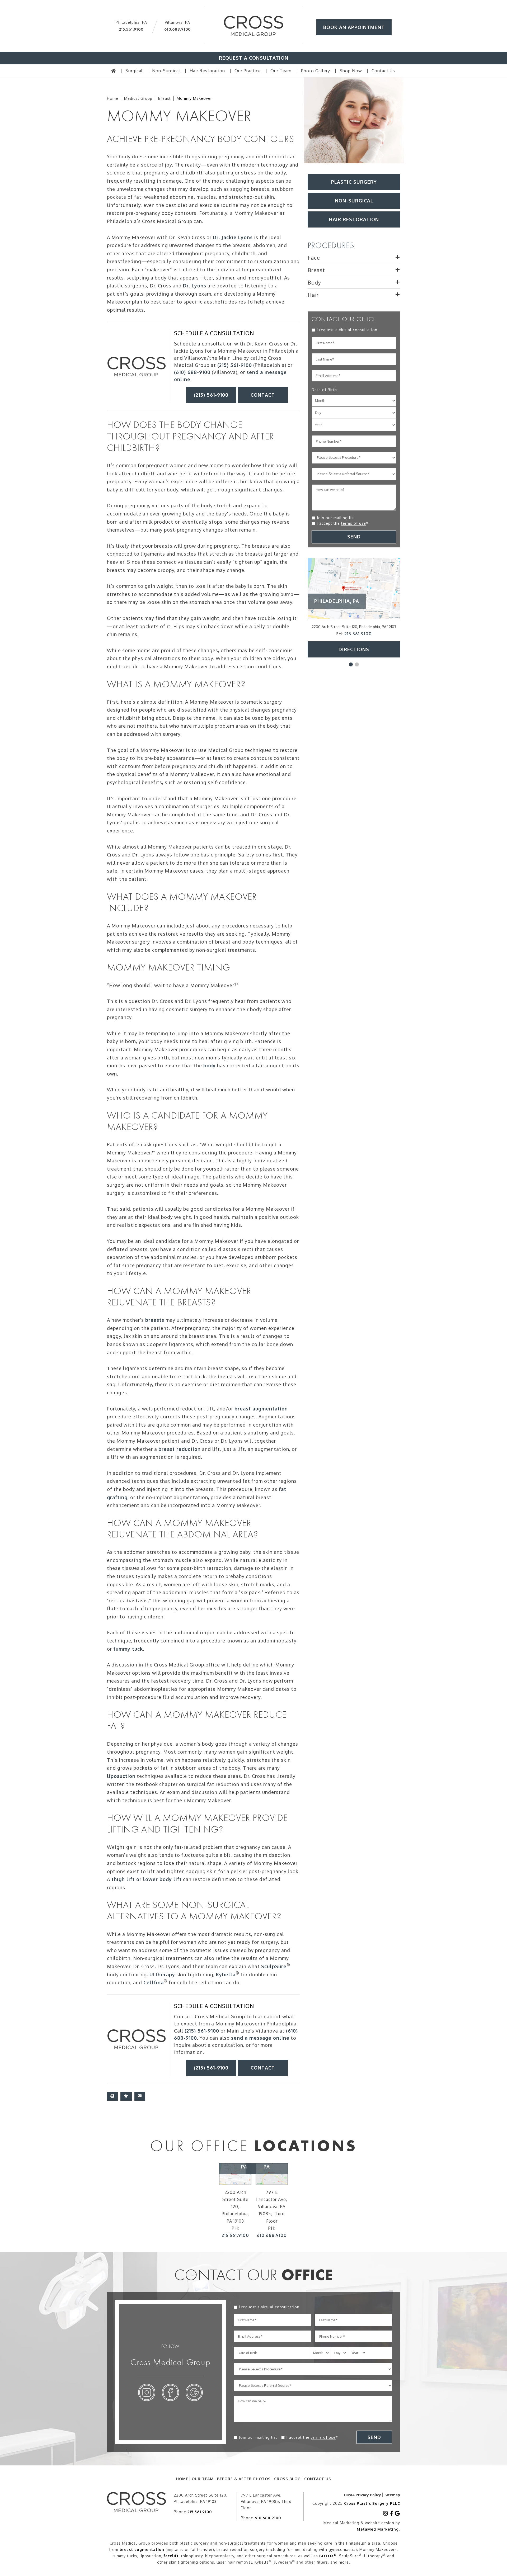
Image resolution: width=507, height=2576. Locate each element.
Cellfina (154, 1982)
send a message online (260, 2038)
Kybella (226, 1974)
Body (314, 282)
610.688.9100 (177, 29)
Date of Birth (324, 390)
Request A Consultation (254, 58)
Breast (165, 98)
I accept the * (343, 523)
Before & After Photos (244, 2479)
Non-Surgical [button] (354, 201)
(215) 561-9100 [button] (211, 395)
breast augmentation (261, 1409)
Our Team (203, 2479)
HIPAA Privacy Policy (363, 2495)
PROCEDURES (331, 245)
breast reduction (180, 1449)
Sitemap (392, 2495)
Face (314, 258)
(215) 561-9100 (235, 365)
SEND (354, 537)
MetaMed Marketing (378, 2529)
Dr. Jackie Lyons (233, 237)
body (210, 1066)
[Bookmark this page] (126, 2096)
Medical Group (138, 98)
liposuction (121, 1776)
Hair (313, 295)
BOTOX (328, 2556)
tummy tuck (128, 1649)
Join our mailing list (336, 518)
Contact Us (318, 2479)
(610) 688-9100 (192, 372)
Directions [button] (354, 649)
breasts (155, 1320)
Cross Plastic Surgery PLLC (372, 2503)
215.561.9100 (131, 29)
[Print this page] (112, 2096)
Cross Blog (287, 2479)
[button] (351, 664)
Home (113, 98)
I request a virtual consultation (347, 330)
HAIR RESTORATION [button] (354, 219)
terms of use (354, 523)
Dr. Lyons (195, 286)
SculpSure (274, 1966)
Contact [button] (263, 395)
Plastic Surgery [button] (354, 182)
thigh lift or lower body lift (147, 1879)
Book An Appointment (354, 27)
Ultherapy (162, 1974)
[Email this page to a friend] (140, 2096)
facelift (171, 2556)
